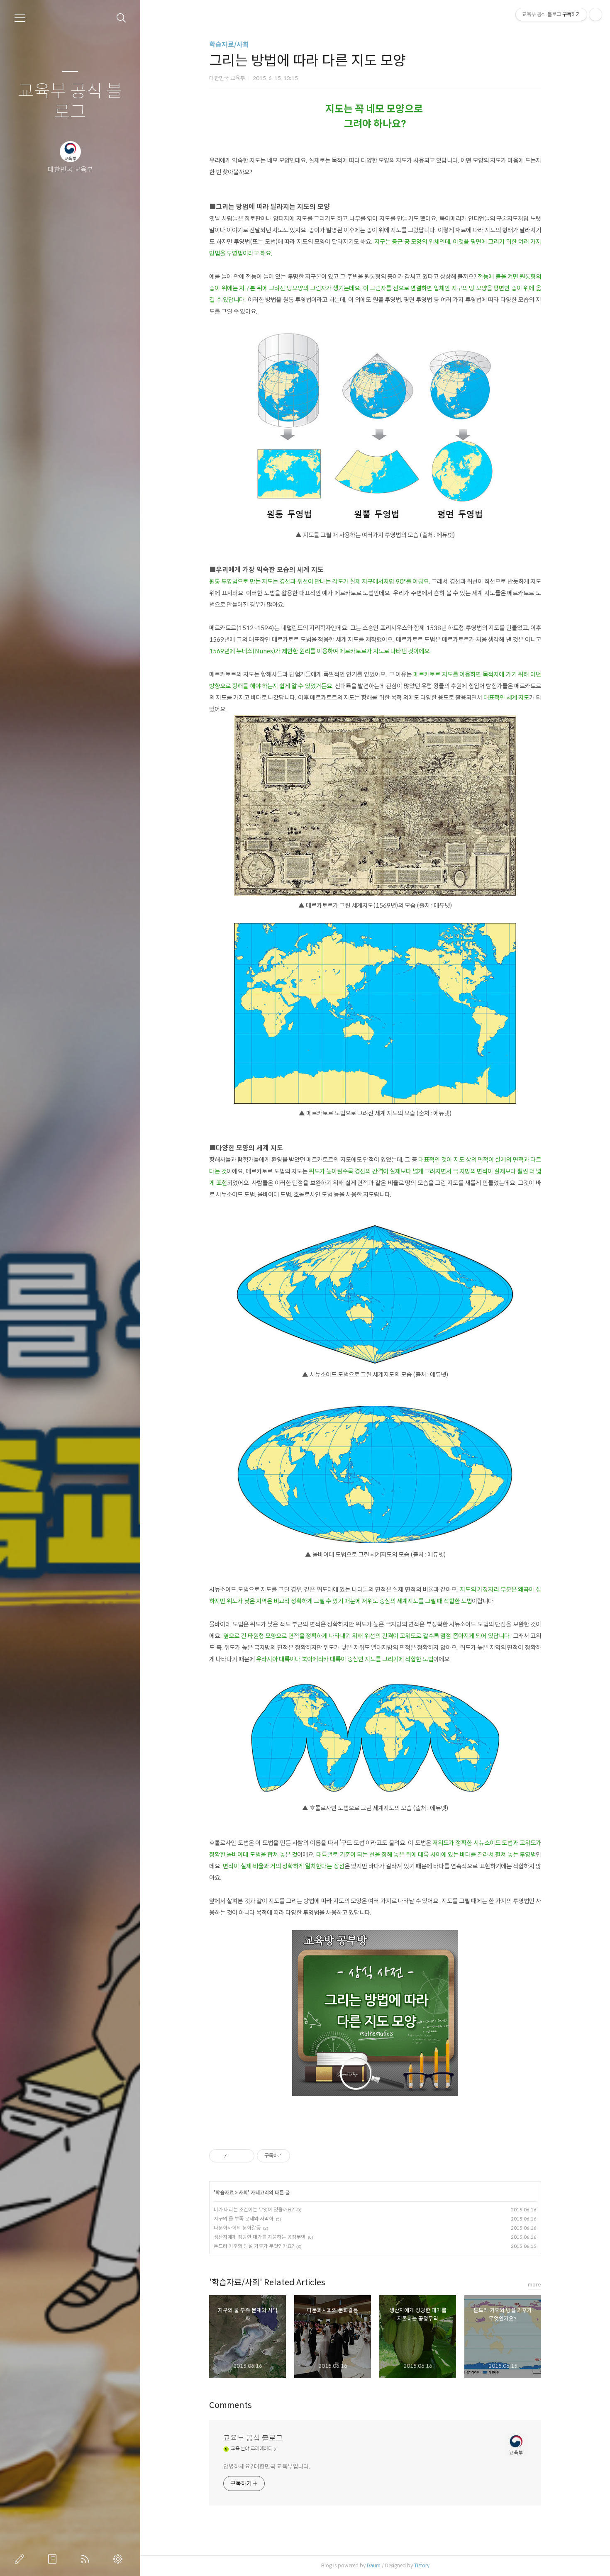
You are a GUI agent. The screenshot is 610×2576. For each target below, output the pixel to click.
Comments (231, 2405)
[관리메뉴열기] (595, 15)
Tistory (422, 2565)
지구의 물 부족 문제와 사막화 (244, 2219)
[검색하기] (121, 18)
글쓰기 (21, 2559)
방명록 (54, 2559)
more (534, 2285)
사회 (243, 2193)
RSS (87, 2559)
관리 (120, 2559)
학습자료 (224, 2193)
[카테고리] (20, 18)
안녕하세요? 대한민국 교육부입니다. (267, 2466)
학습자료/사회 (229, 45)
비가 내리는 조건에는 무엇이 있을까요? (254, 2210)
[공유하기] (235, 2156)
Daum (374, 2565)
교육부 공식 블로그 (70, 102)
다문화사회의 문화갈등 (237, 2228)
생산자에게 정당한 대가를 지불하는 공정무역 (260, 2237)
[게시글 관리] (245, 2156)
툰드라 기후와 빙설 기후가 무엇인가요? (254, 2246)
